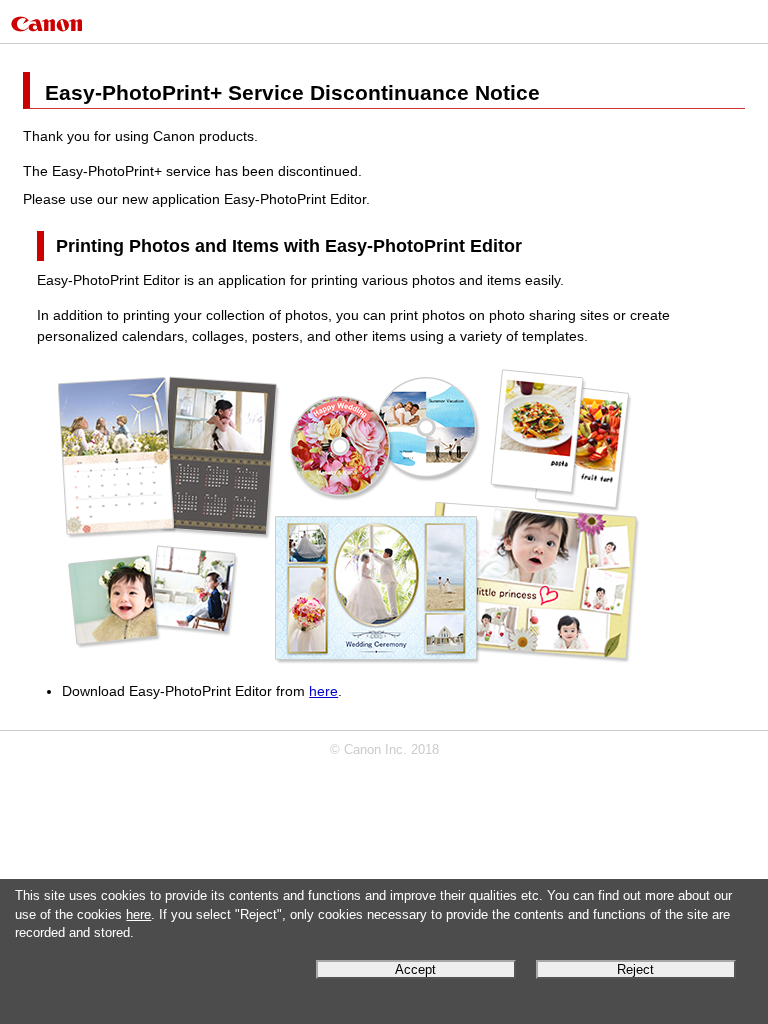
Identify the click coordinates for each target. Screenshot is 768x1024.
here (138, 915)
